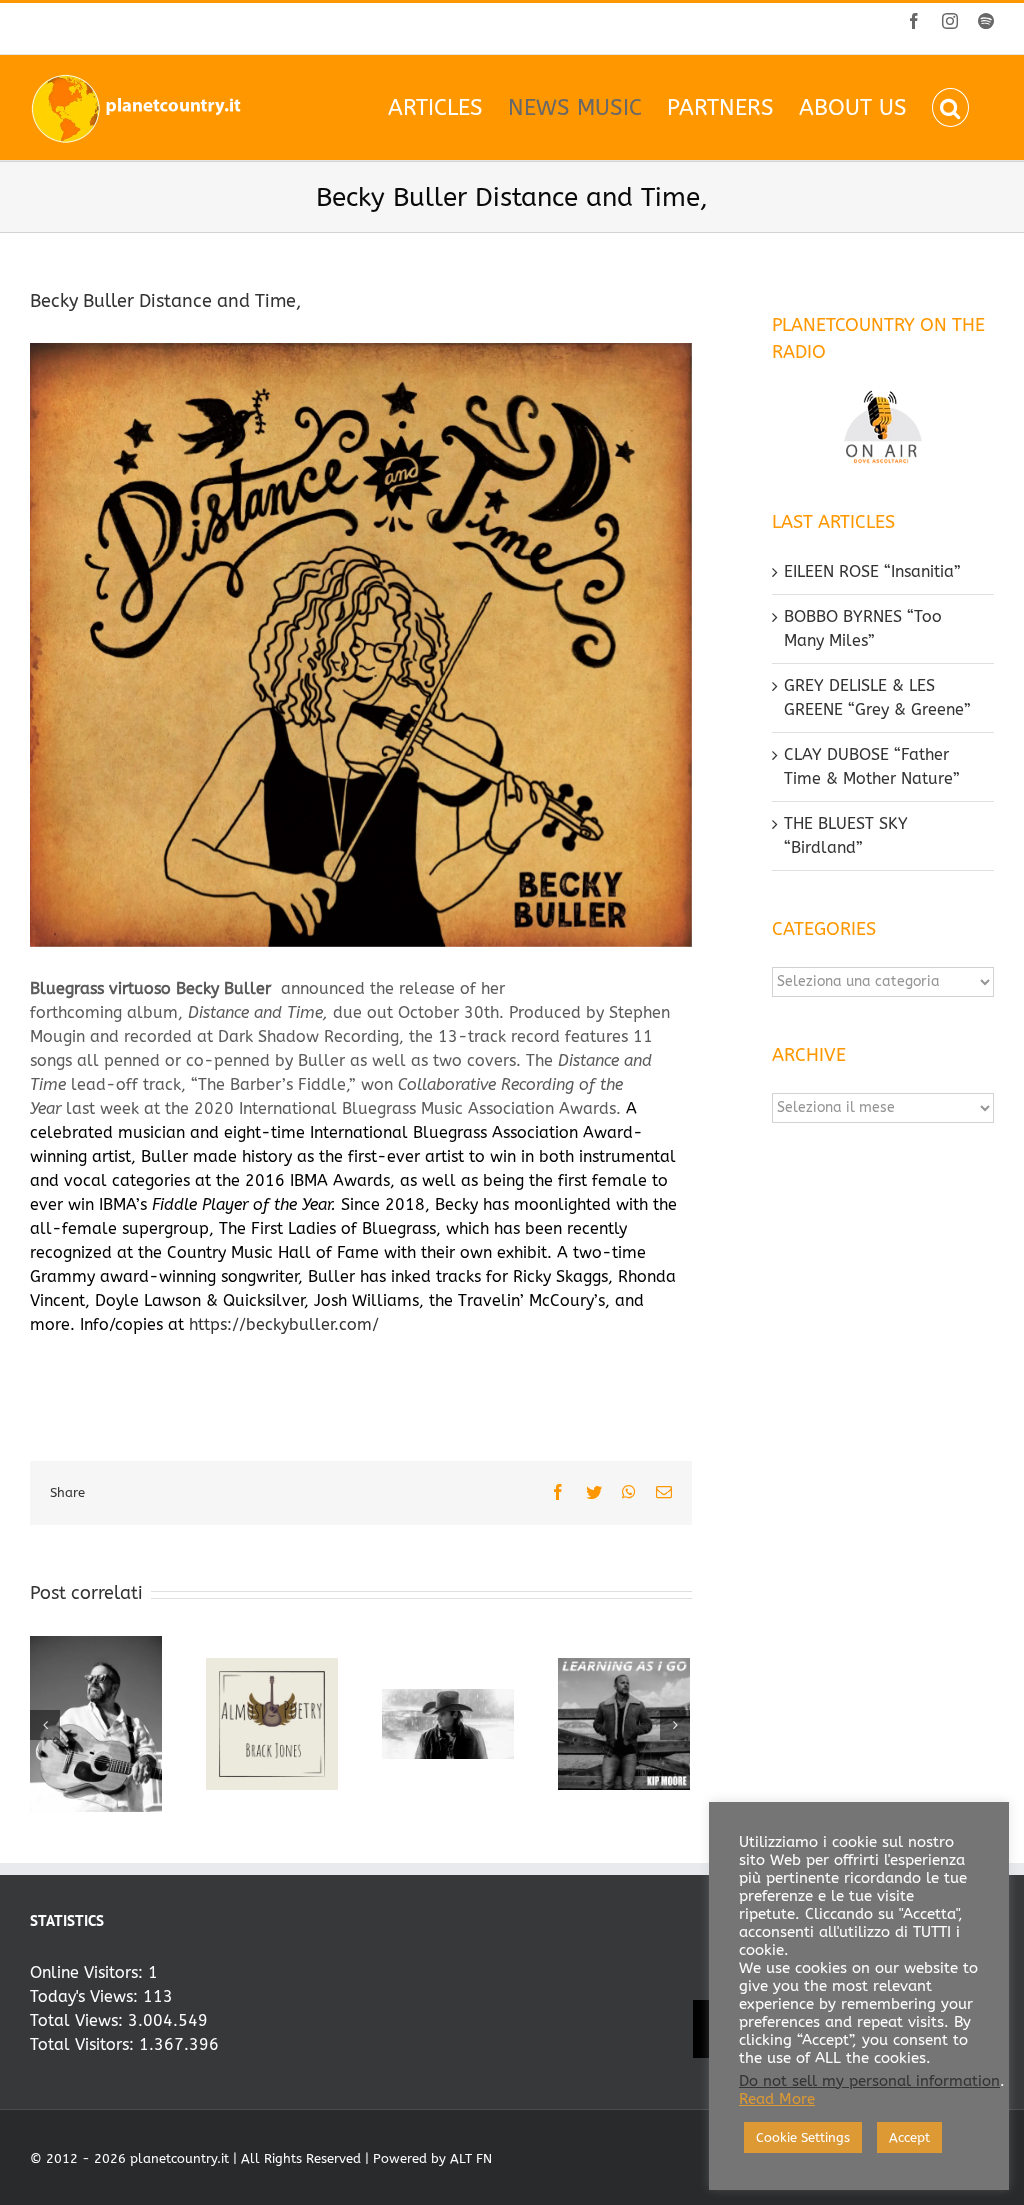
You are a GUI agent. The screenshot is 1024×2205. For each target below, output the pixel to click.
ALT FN (471, 2158)
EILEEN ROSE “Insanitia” (872, 571)
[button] (950, 107)
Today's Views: (86, 1996)
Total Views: (79, 2020)
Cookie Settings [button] (803, 2137)
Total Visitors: (84, 2044)
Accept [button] (909, 2137)
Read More (777, 2099)
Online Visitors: (89, 1972)
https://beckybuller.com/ (284, 1324)
